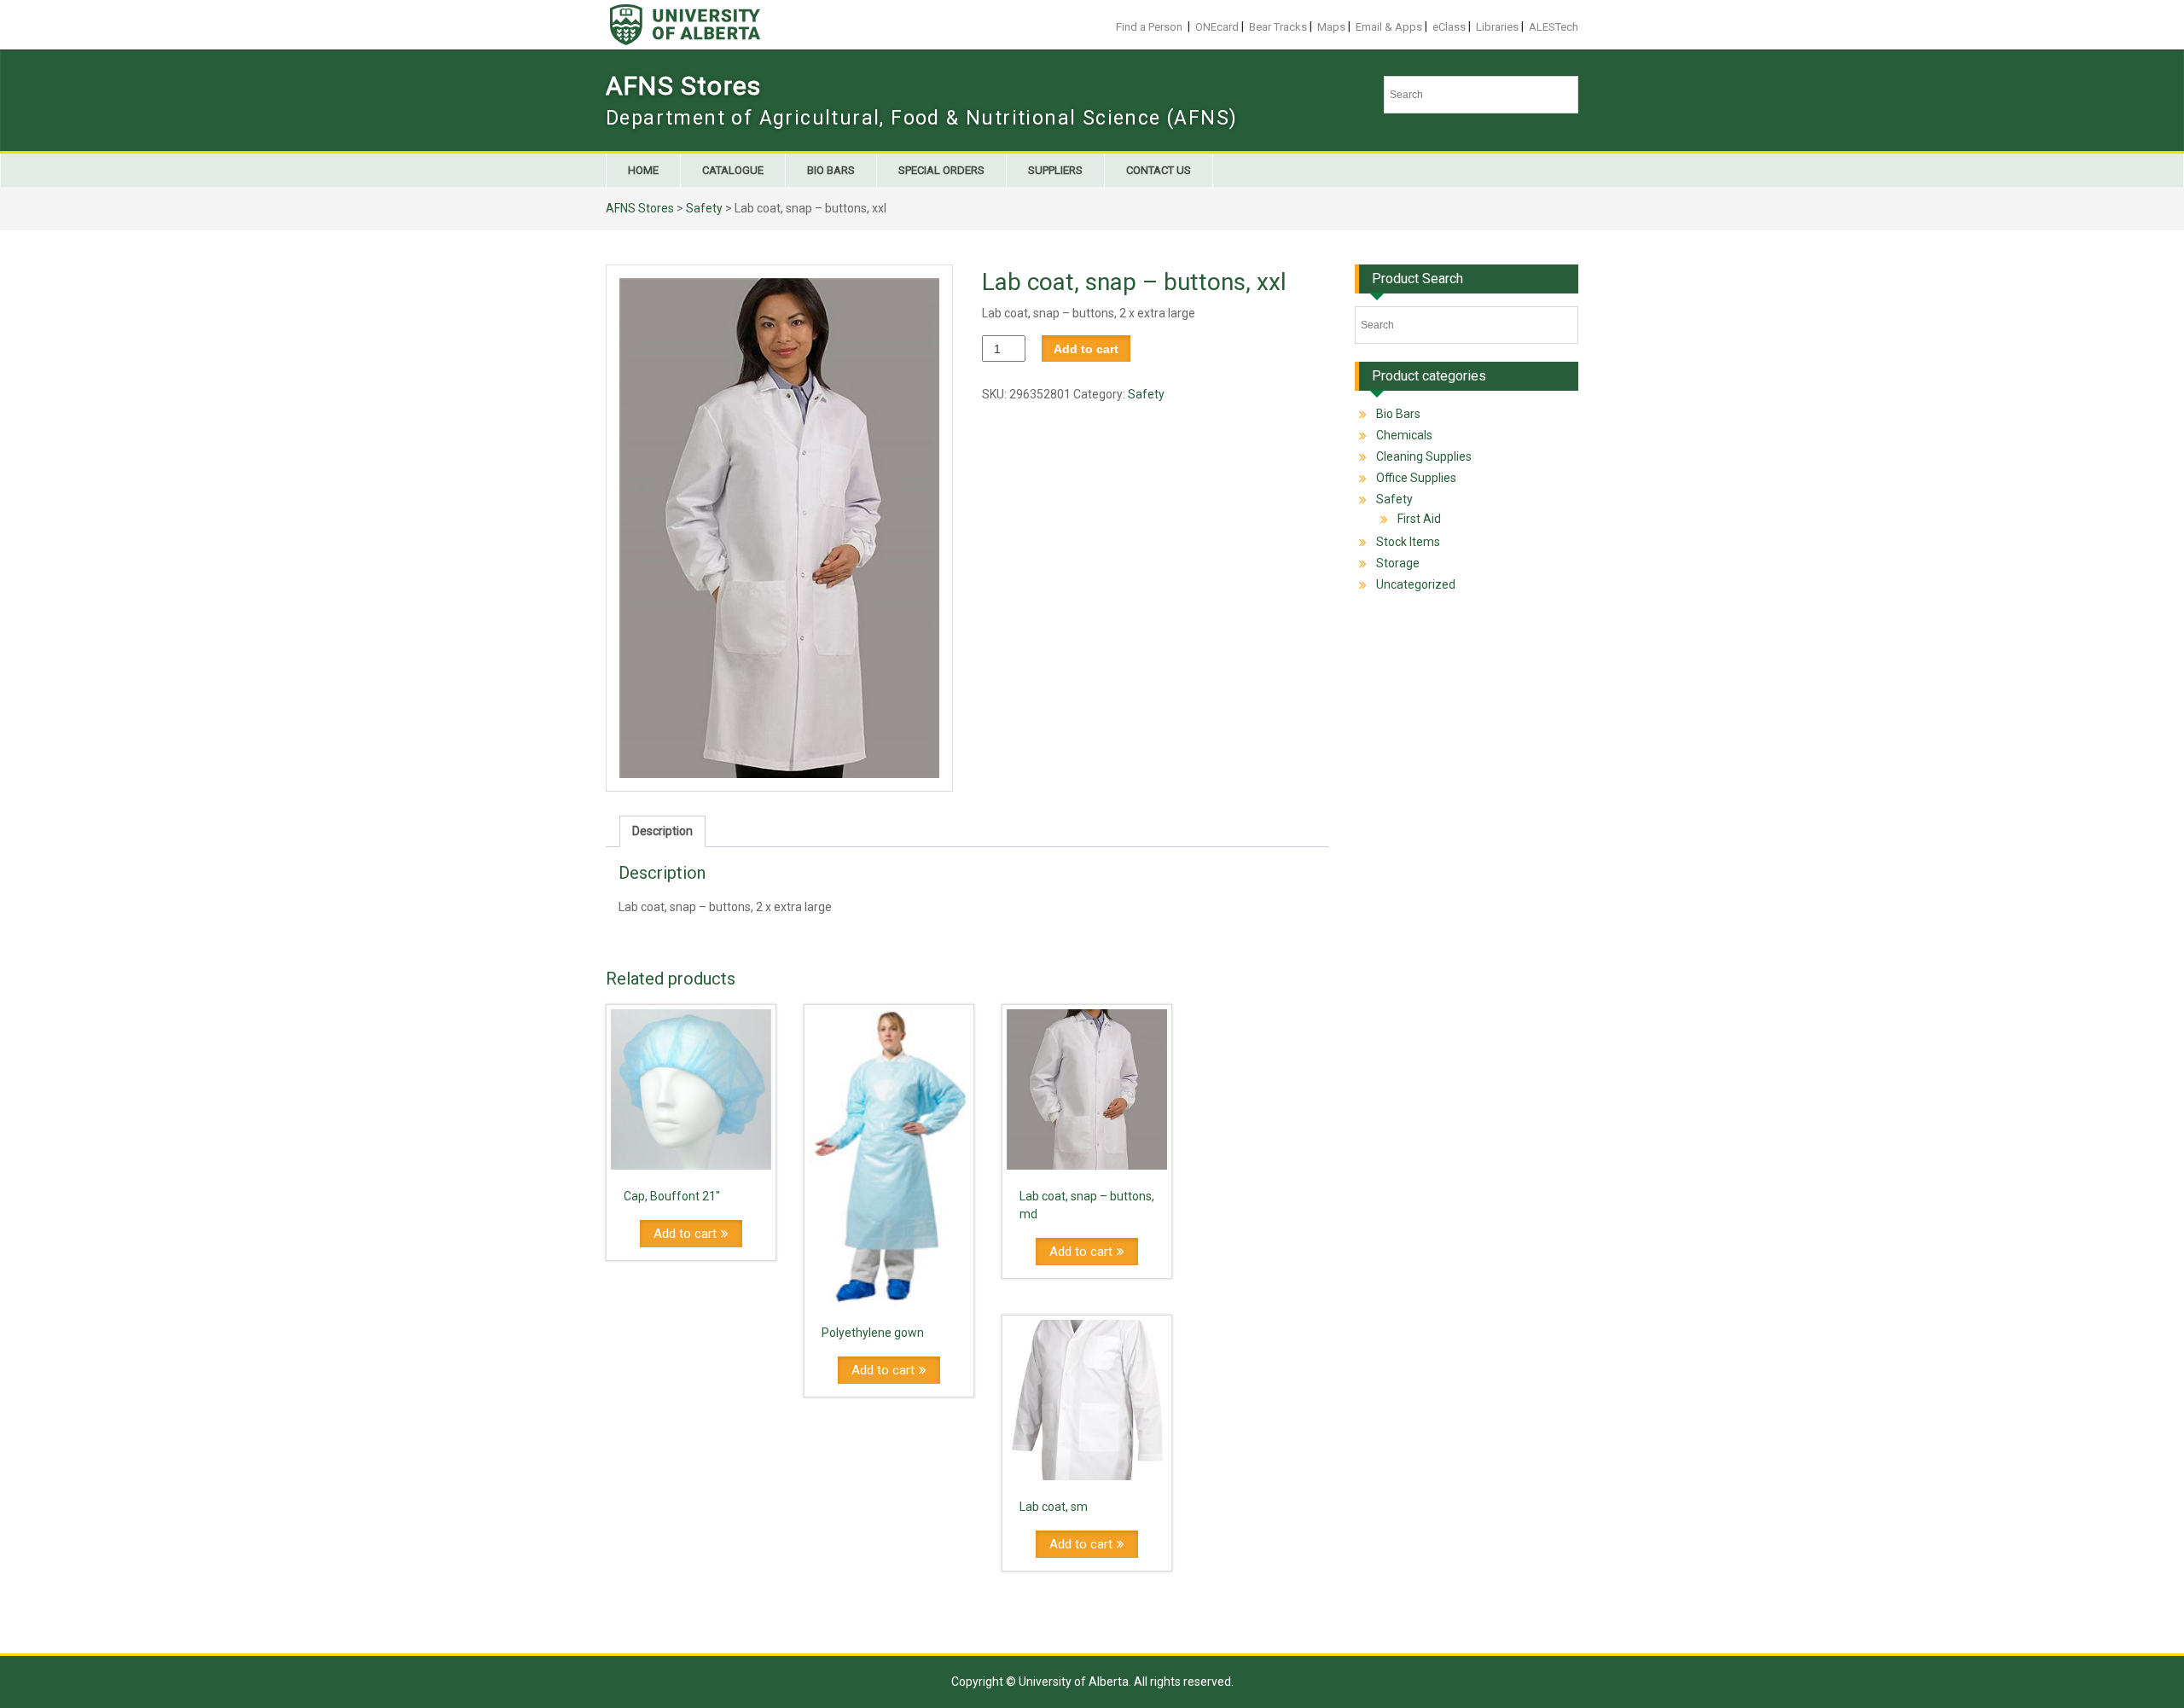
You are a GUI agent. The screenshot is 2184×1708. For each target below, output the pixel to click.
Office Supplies (1416, 478)
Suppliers (1055, 170)
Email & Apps (1389, 27)
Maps (1331, 27)
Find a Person (1149, 27)
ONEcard (1217, 27)
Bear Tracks (1278, 27)
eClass (1449, 27)
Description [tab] (662, 831)
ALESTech (1554, 27)
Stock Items (1408, 542)
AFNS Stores (683, 86)
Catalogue (733, 170)
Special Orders (941, 170)
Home (643, 170)
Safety (704, 208)
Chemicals (1404, 435)
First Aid (1419, 519)
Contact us (1159, 170)
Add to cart (1086, 349)
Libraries (1497, 27)
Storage (1398, 563)
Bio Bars (831, 170)
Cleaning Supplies (1424, 456)
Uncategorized (1416, 584)
